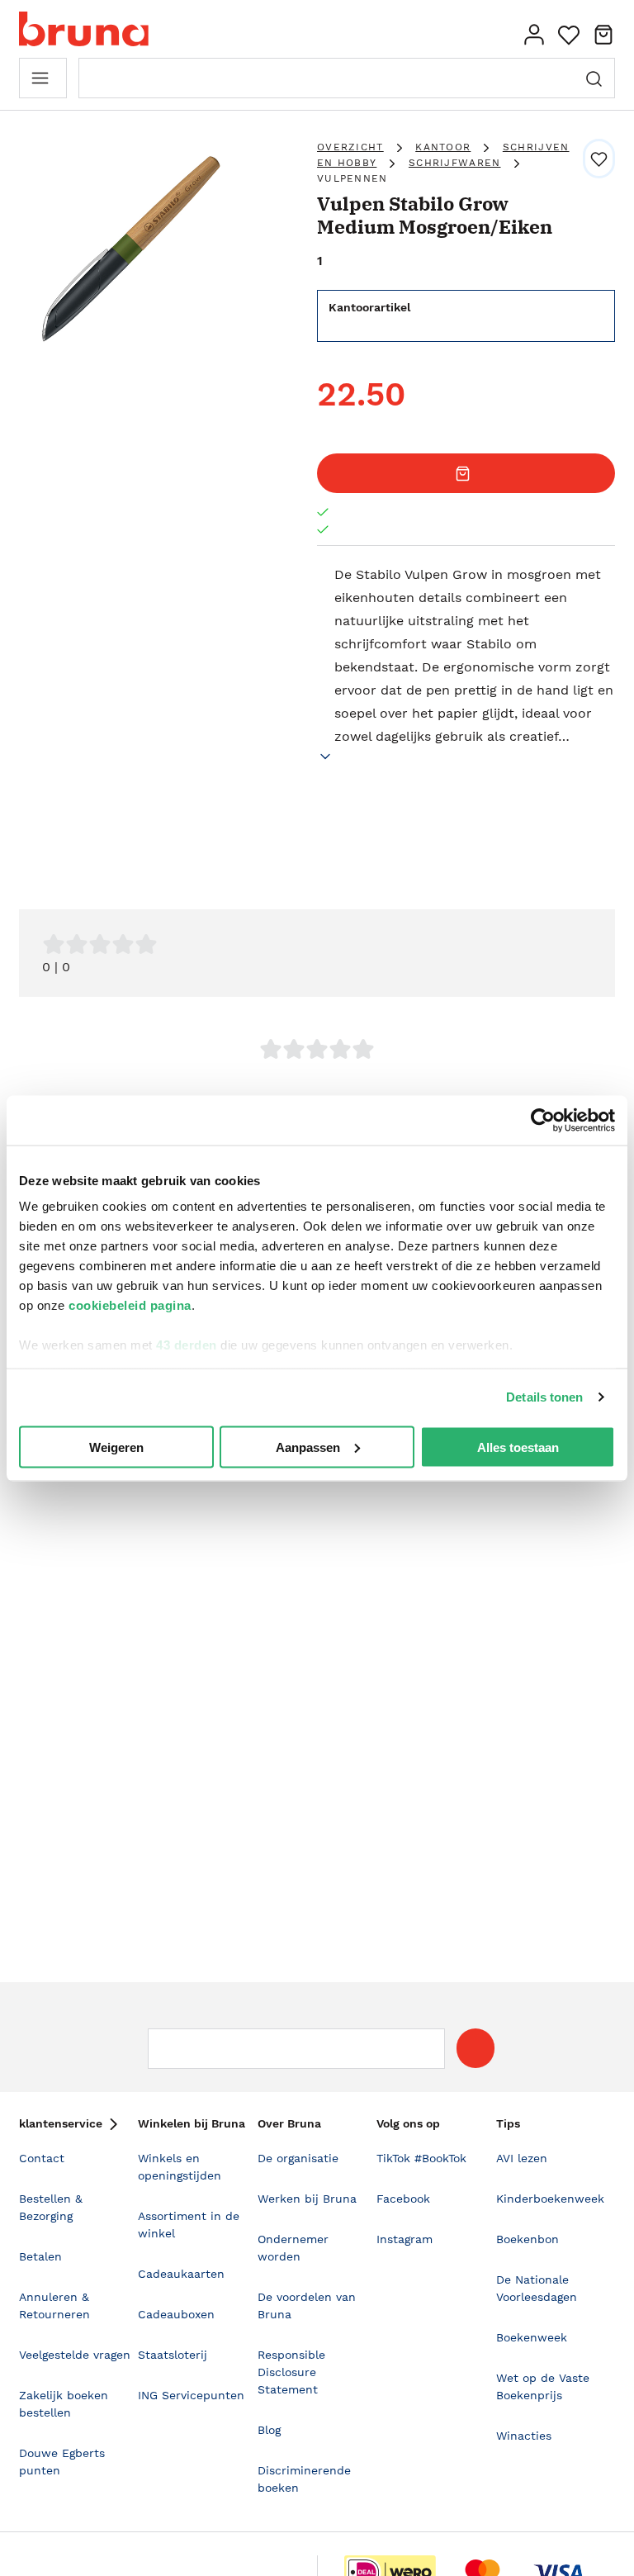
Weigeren (116, 1447)
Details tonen (544, 1397)
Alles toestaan (518, 1447)
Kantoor (443, 147)
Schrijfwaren (455, 163)
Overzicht (350, 147)
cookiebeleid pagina (130, 1305)
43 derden (187, 1345)
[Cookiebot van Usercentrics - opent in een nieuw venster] (543, 1120)
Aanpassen (308, 1447)
